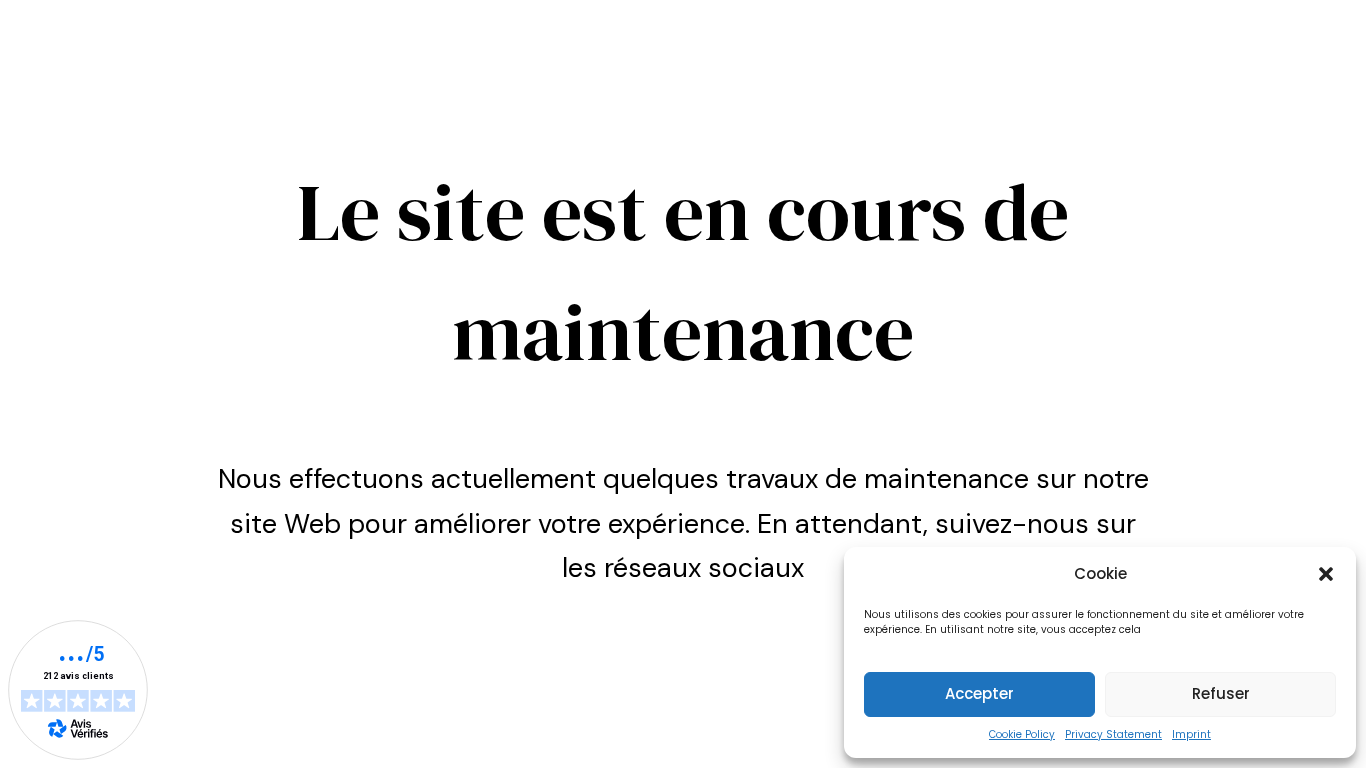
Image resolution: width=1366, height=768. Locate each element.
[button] (1326, 574)
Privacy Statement (1113, 734)
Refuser (1221, 693)
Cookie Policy (1022, 734)
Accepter (979, 693)
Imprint (1191, 734)
